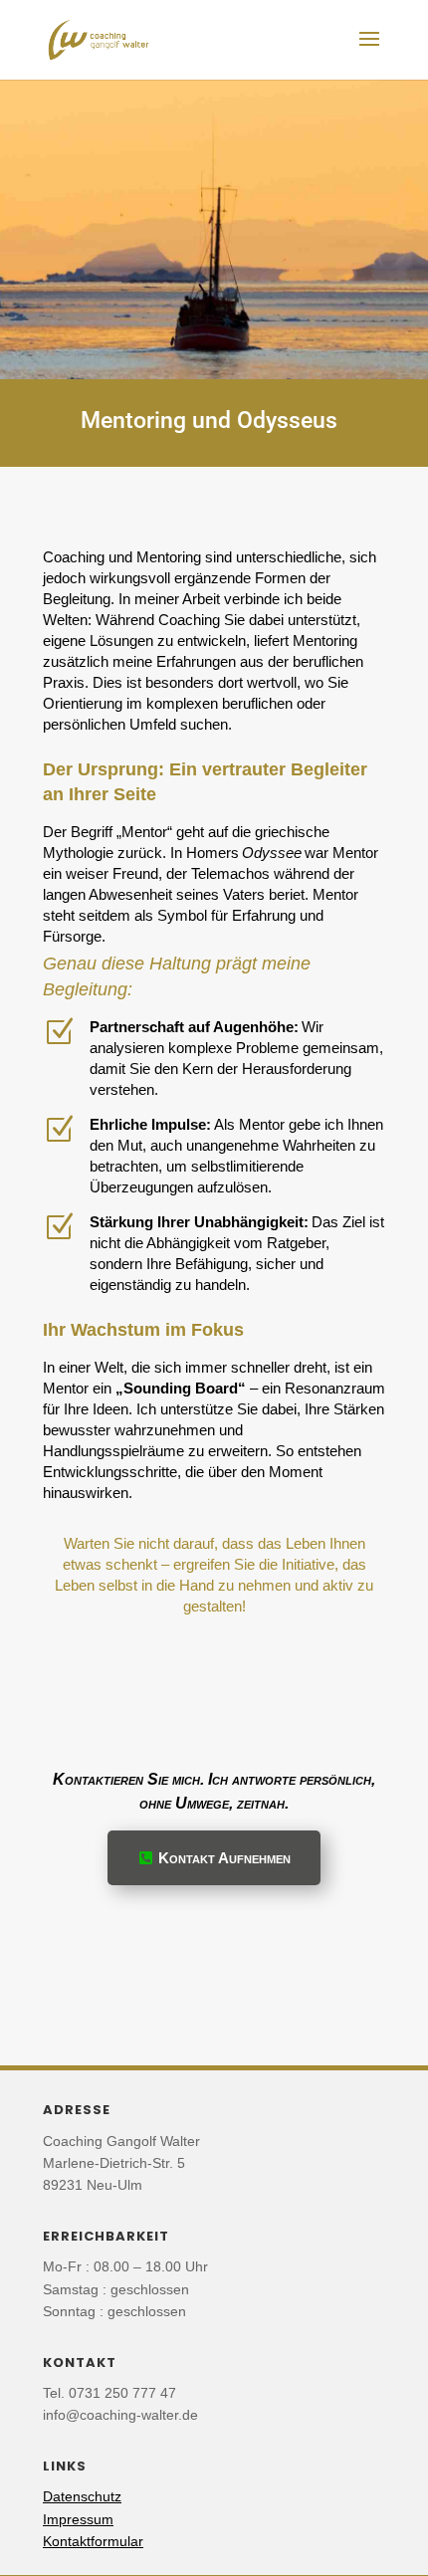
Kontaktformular (93, 2541)
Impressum (78, 2519)
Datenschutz (82, 2496)
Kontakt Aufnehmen (224, 1858)
